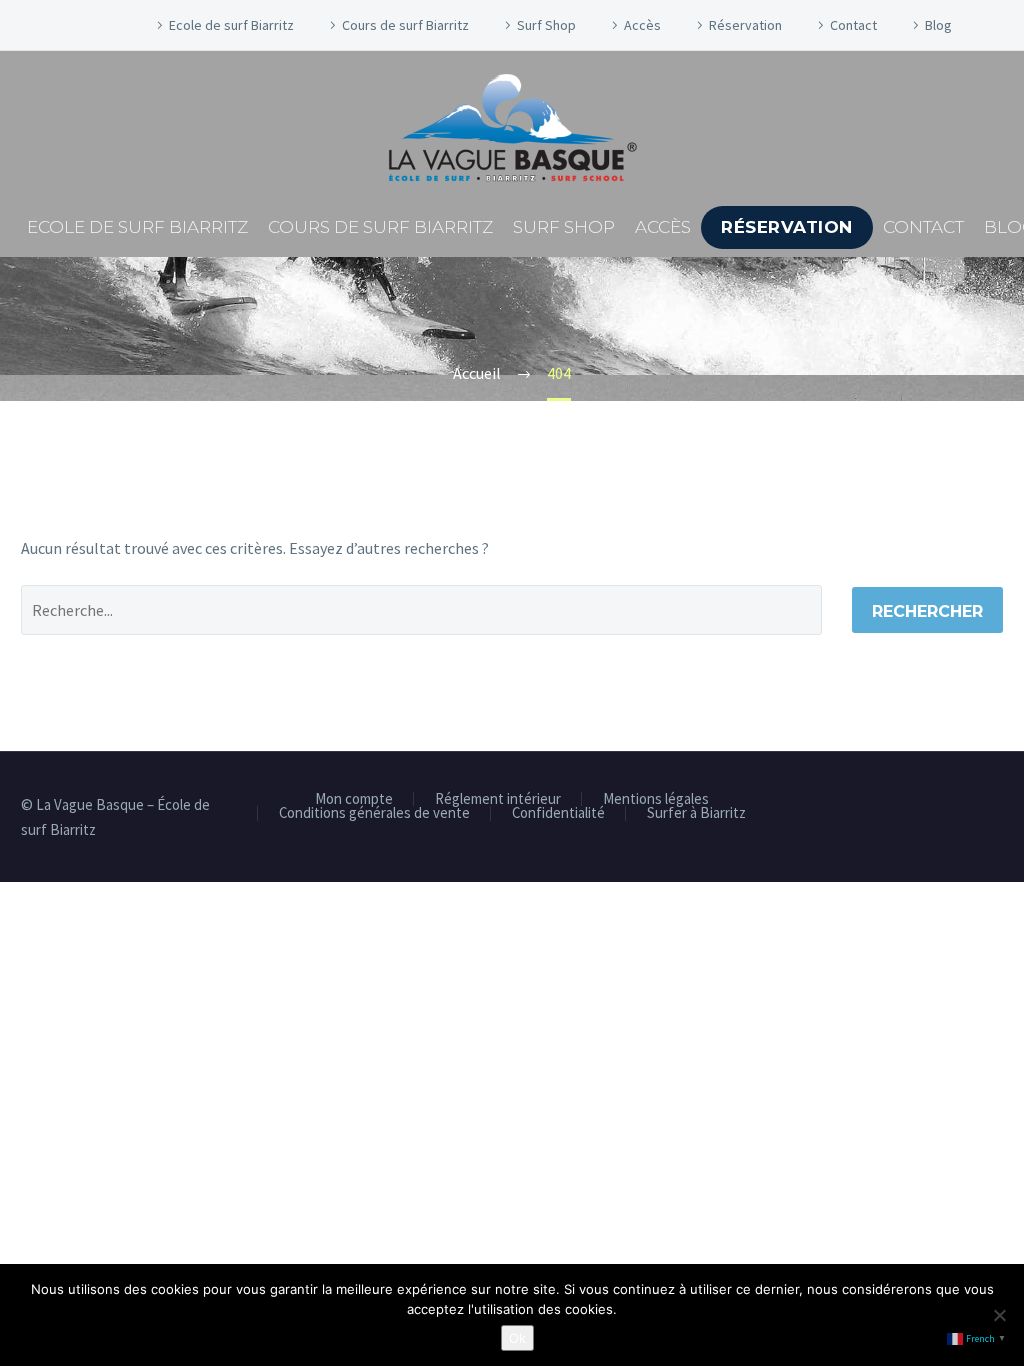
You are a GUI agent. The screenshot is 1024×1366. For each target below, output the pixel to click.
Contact (853, 25)
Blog (938, 25)
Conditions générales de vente (374, 813)
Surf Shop (546, 25)
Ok (517, 1338)
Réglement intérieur (498, 799)
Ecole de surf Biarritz (231, 25)
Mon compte (354, 799)
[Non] (999, 1315)
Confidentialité (558, 813)
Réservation (745, 25)
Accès (642, 25)
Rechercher (927, 611)
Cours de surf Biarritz (405, 25)
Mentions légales (656, 799)
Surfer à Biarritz (696, 813)
